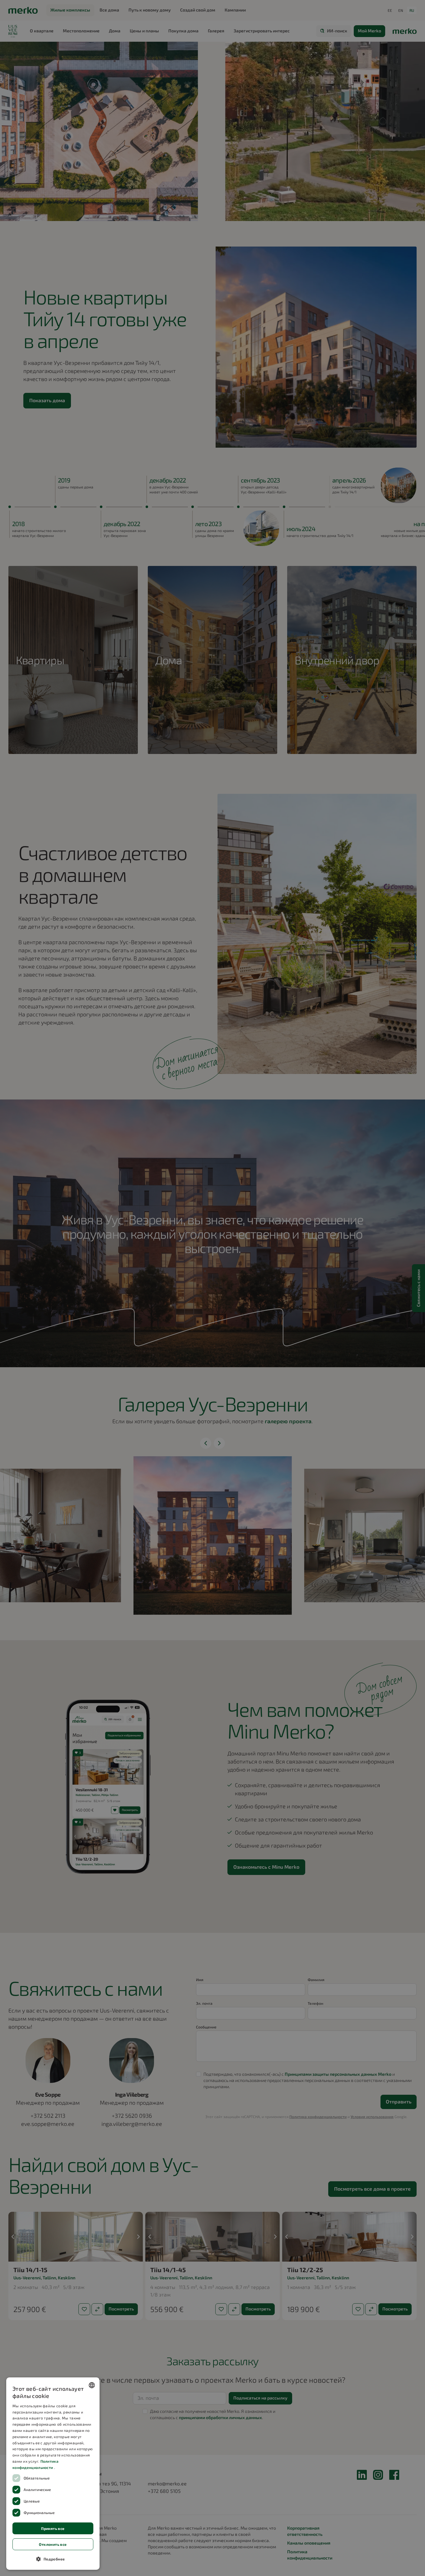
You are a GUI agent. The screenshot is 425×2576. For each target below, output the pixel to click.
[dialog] (53, 2474)
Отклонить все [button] (53, 2544)
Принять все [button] (53, 2528)
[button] (53, 2559)
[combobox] (92, 2385)
